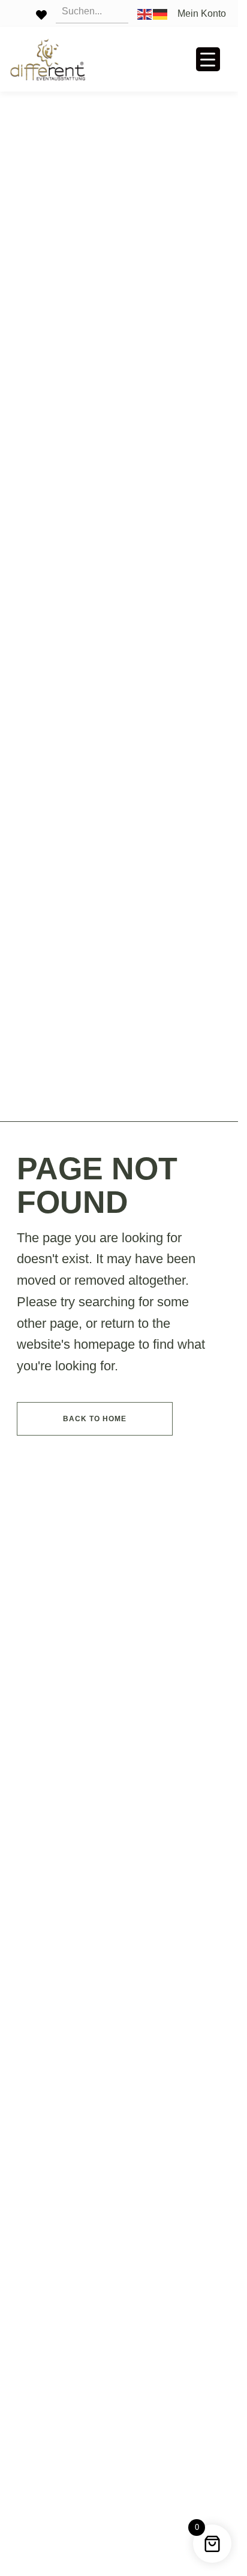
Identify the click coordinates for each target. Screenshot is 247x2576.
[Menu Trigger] (208, 59)
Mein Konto (202, 14)
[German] (161, 13)
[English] (145, 13)
